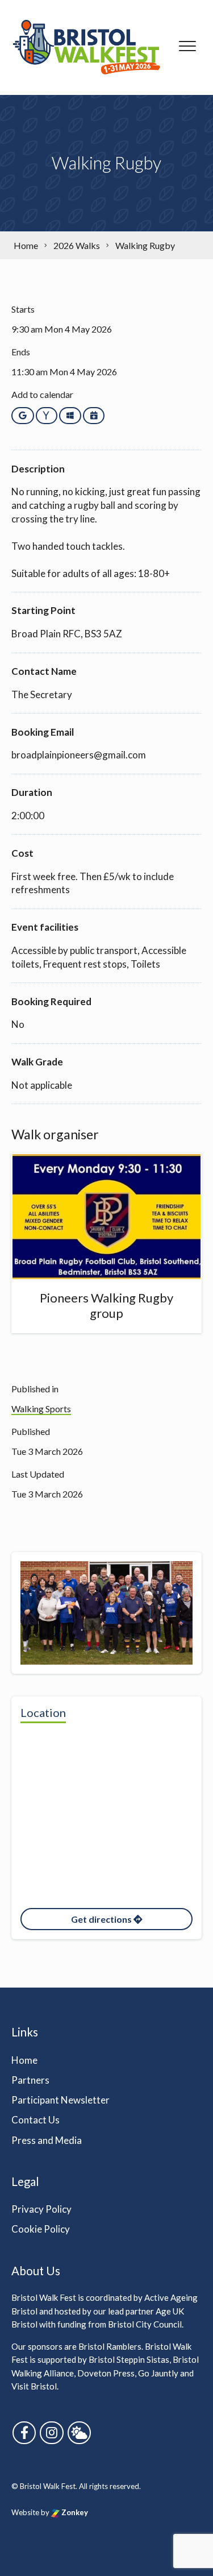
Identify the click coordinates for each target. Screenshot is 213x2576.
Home (24, 2060)
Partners (30, 2080)
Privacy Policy (41, 2209)
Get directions (102, 1919)
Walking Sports (41, 1409)
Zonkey (74, 2512)
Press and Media (47, 2140)
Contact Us (35, 2120)
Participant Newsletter (60, 2100)
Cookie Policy (41, 2229)
